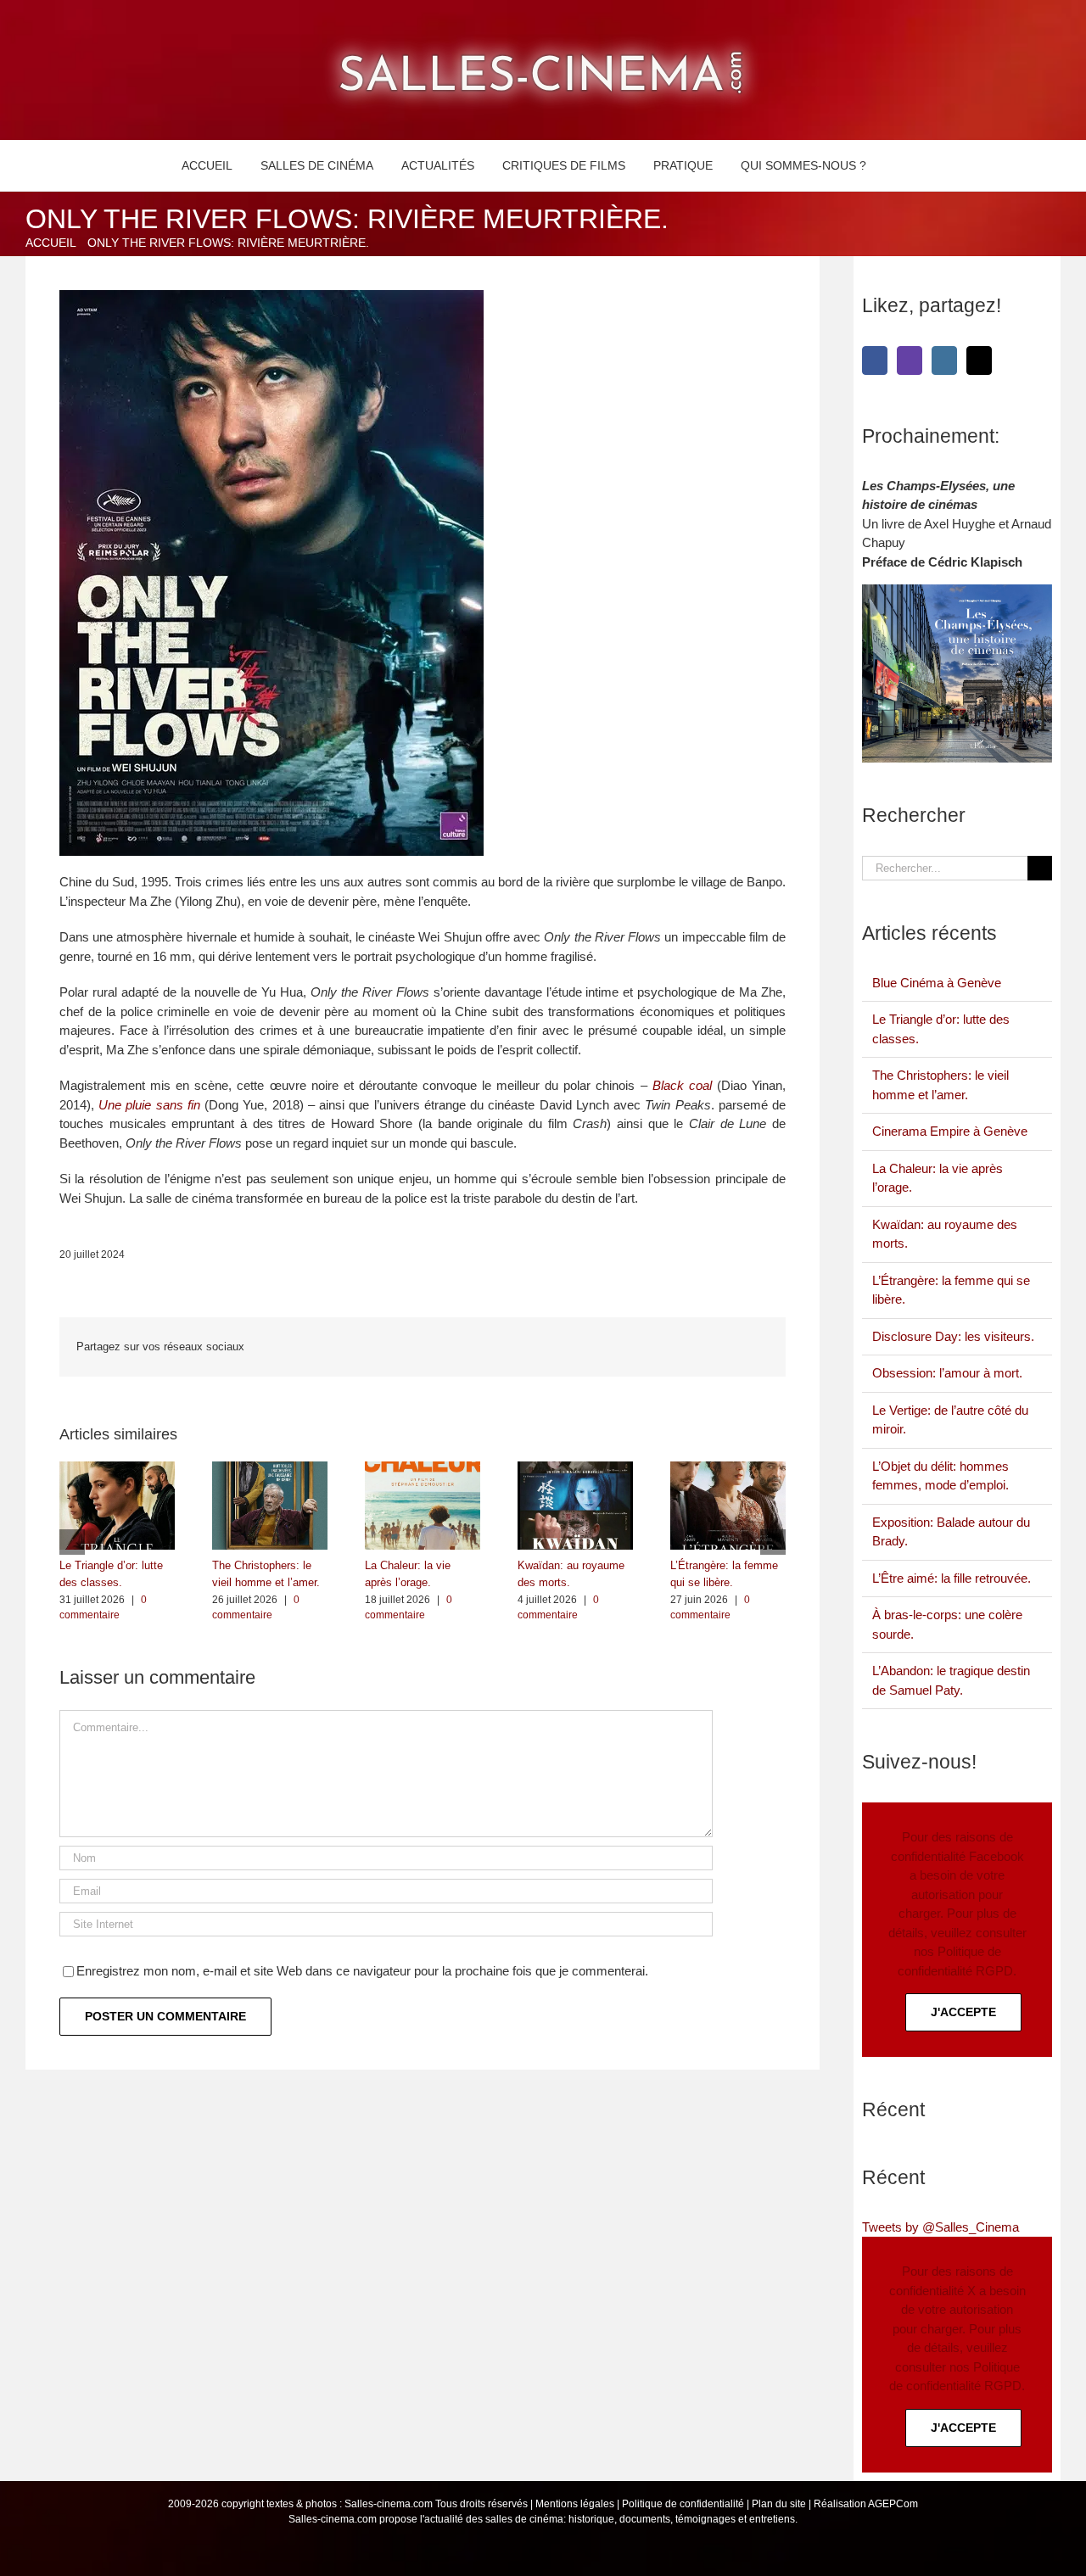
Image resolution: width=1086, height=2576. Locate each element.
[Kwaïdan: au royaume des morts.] (575, 1469)
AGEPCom (893, 2504)
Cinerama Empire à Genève (950, 1131)
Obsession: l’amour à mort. (947, 1373)
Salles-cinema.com (389, 2504)
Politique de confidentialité (683, 2504)
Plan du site (779, 2504)
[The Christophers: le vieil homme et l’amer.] (270, 1469)
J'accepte (963, 2012)
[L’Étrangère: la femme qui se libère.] (728, 1469)
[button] (900, 165)
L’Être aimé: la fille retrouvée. (952, 1578)
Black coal (682, 1085)
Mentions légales (575, 2504)
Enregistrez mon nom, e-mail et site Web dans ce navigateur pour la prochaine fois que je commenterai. (362, 1971)
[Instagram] (944, 360)
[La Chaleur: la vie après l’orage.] (423, 1469)
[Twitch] (910, 360)
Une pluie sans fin (149, 1105)
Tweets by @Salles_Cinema (940, 2227)
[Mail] (979, 360)
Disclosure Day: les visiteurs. (953, 1336)
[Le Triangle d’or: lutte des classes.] (117, 1469)
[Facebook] (875, 360)
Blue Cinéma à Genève (937, 983)
